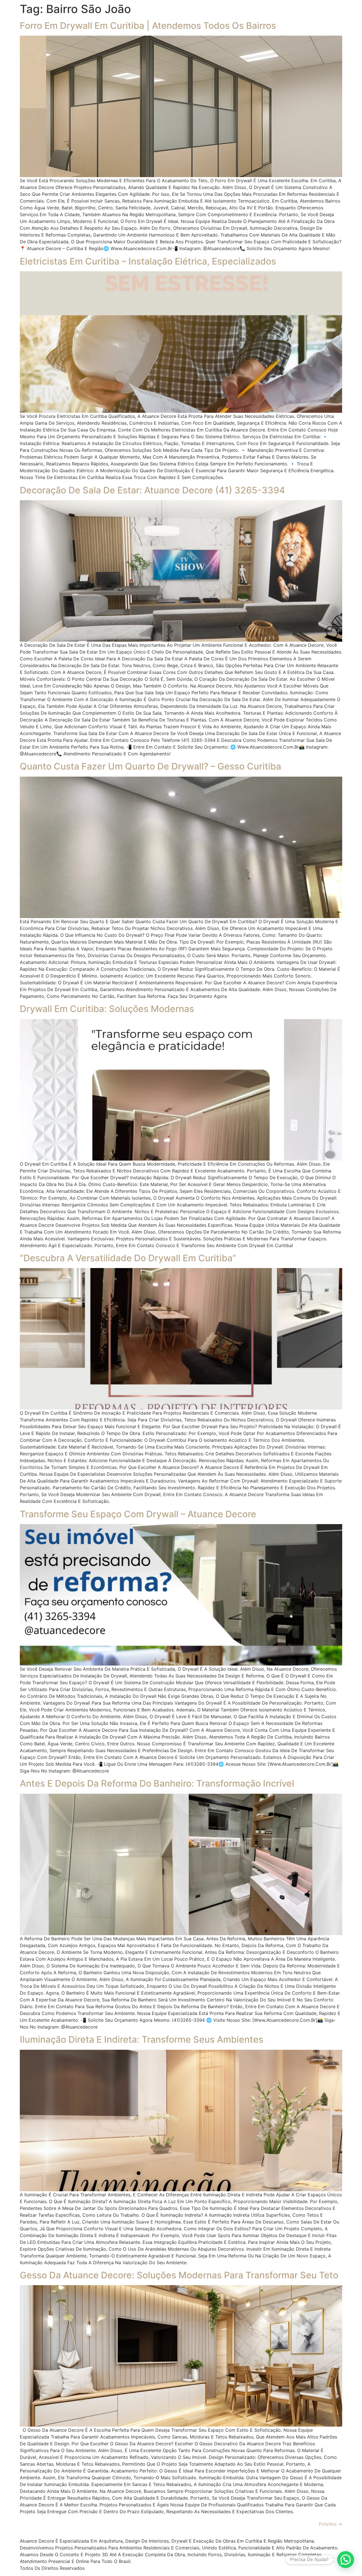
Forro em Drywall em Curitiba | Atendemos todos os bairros (148, 26)
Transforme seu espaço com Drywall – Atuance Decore (138, 1514)
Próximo (330, 2524)
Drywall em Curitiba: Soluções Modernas (107, 1009)
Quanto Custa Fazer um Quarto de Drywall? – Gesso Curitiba (150, 766)
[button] (346, 2560)
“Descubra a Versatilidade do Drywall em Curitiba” (128, 1258)
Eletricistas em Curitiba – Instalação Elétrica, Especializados (148, 261)
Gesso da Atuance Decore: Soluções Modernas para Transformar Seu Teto (179, 2275)
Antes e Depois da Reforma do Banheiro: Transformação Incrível (157, 1783)
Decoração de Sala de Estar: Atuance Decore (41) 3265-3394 (152, 490)
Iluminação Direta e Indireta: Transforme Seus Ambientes (142, 2039)
